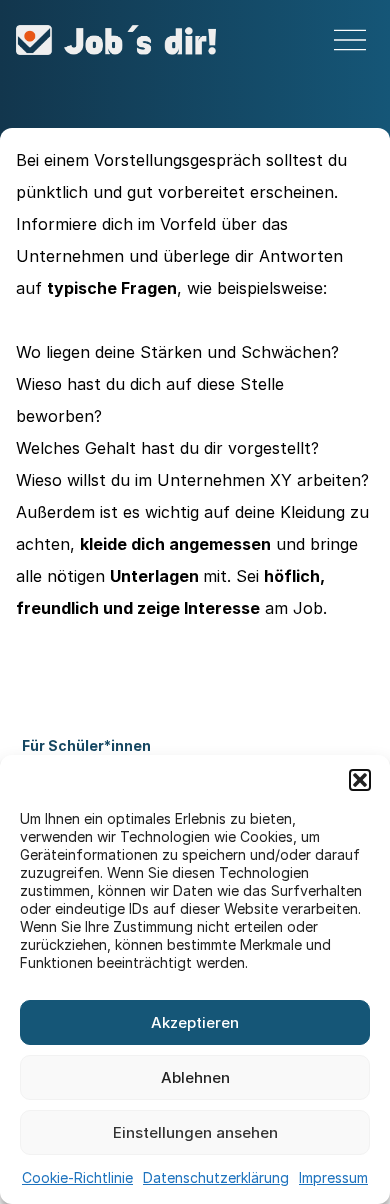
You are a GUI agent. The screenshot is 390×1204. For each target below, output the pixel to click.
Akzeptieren (195, 1022)
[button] (360, 780)
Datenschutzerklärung (216, 1177)
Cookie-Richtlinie (77, 1177)
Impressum (333, 1177)
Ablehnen (195, 1077)
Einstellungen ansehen (195, 1132)
